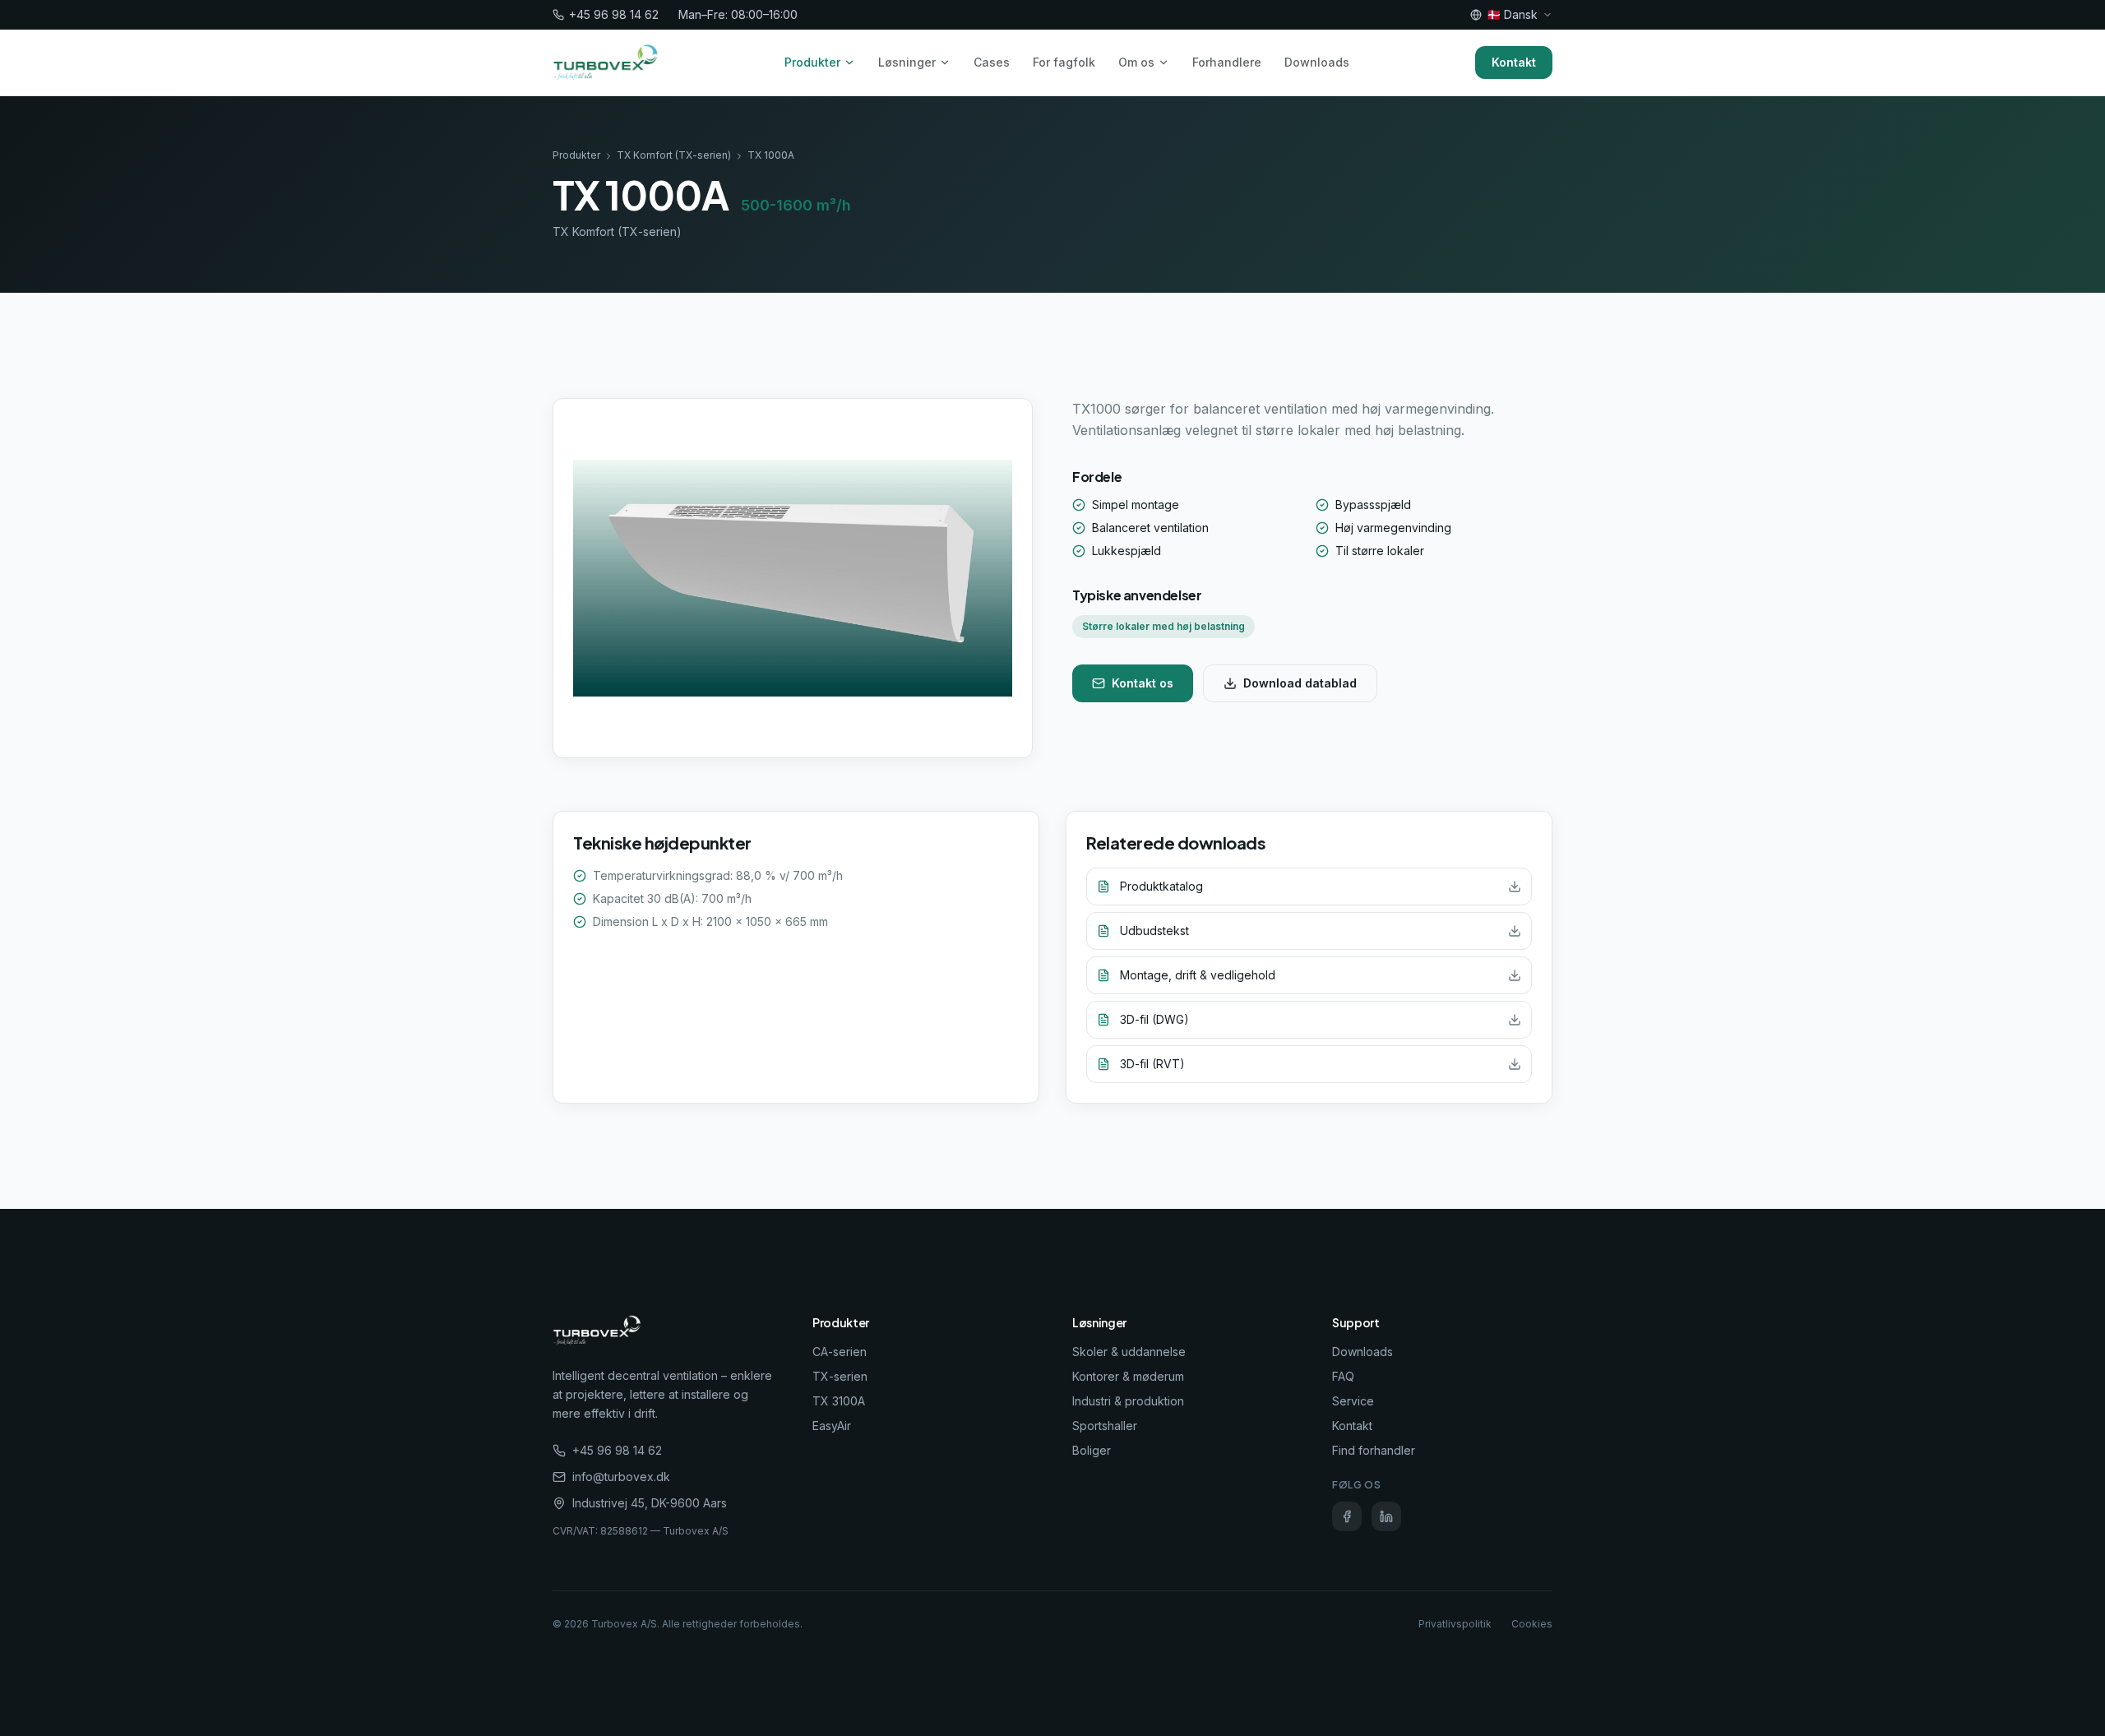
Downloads (1317, 62)
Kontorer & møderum (1128, 1376)
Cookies (1532, 1624)
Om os (1136, 62)
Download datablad (1300, 683)
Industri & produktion (1128, 1401)
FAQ (1343, 1376)
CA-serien (840, 1352)
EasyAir (832, 1426)
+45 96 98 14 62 (614, 14)
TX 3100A (839, 1401)
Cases (992, 62)
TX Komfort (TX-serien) (674, 155)
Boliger (1092, 1450)
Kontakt (1514, 62)
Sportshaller (1105, 1426)
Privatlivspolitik (1455, 1624)
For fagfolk (1064, 62)
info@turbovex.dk (621, 1477)
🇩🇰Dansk (1512, 14)
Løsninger (907, 62)
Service (1353, 1401)
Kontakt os (1143, 683)
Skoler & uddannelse (1129, 1352)
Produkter (812, 62)
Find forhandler (1374, 1450)
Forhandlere (1227, 62)
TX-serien (840, 1376)
